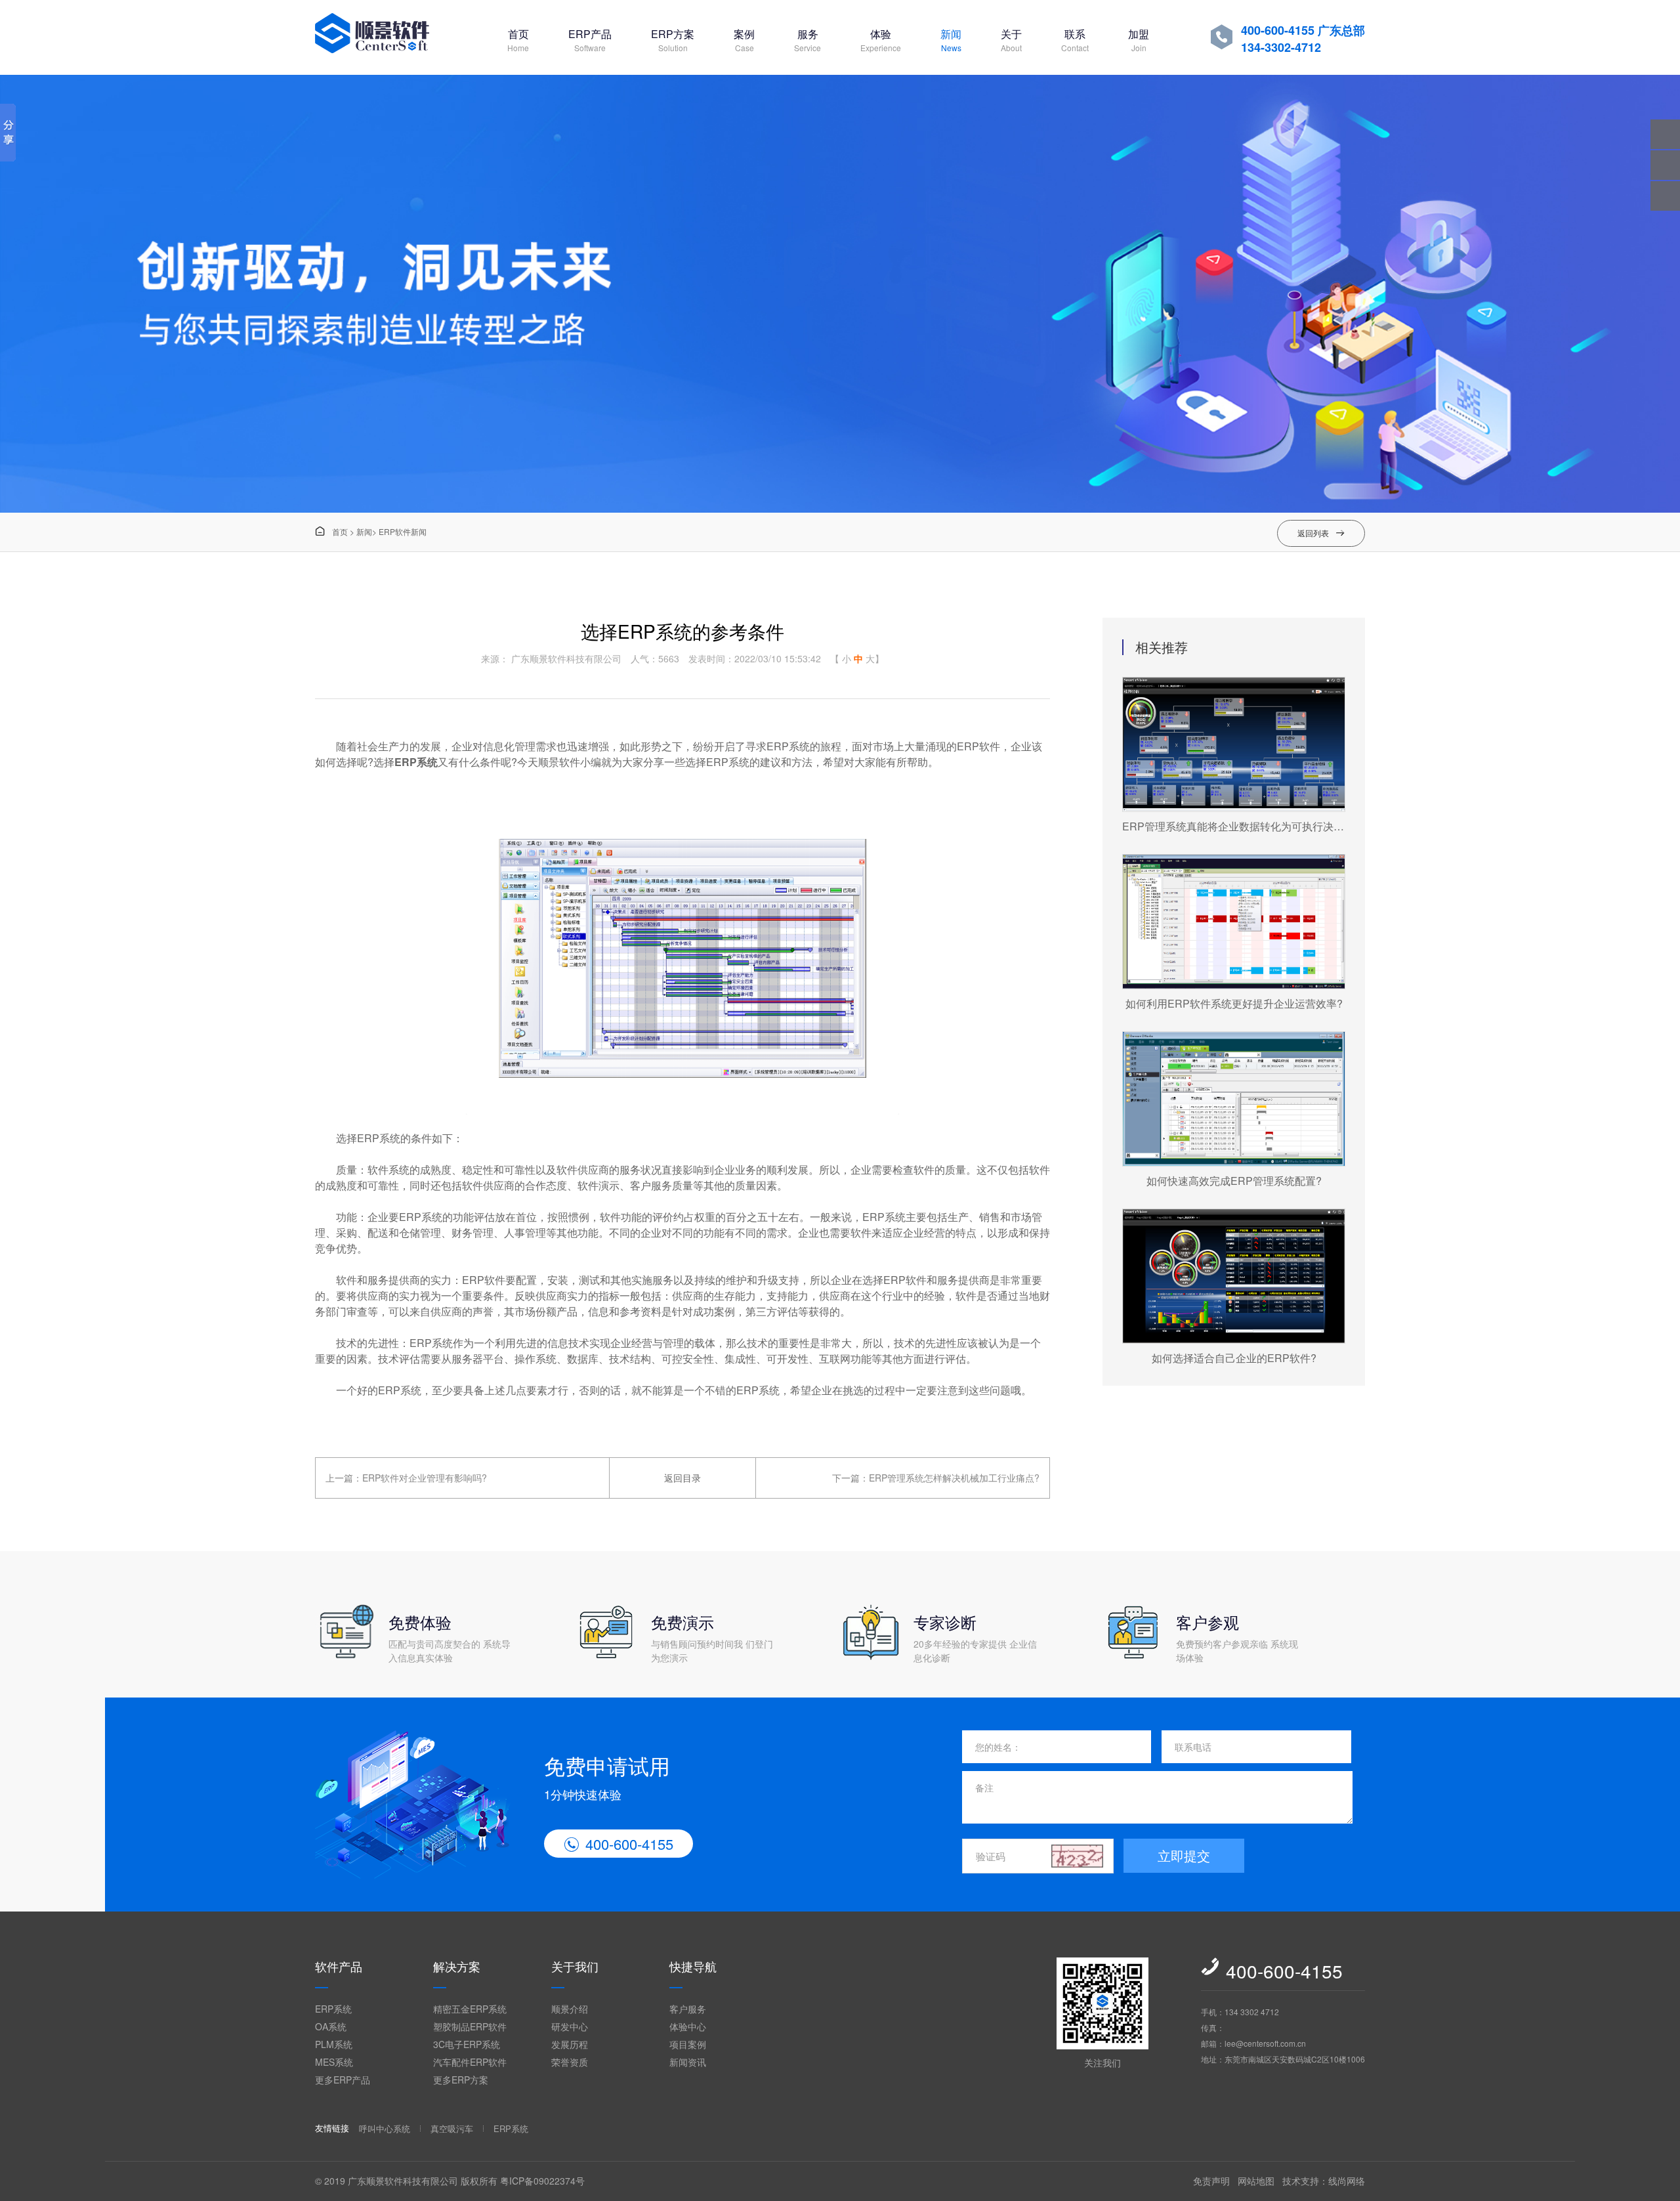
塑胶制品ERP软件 (470, 2026)
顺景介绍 (570, 2009)
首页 (518, 40)
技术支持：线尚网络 (1324, 2181)
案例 (744, 40)
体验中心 (688, 2026)
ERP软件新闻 (403, 531)
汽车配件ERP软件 (470, 2062)
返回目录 (682, 1478)
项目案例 (688, 2044)
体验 (881, 40)
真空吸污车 (452, 2128)
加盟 (1139, 40)
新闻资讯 (688, 2062)
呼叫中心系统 (385, 2128)
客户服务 (688, 2009)
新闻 (951, 40)
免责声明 (1211, 2181)
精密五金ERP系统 (470, 2009)
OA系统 (331, 2026)
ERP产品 (590, 40)
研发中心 (570, 2026)
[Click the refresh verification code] (1078, 1856)
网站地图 (1256, 2181)
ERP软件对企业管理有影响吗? (425, 1478)
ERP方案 (673, 40)
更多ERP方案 (461, 2080)
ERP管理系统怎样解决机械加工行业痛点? (954, 1478)
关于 (1011, 40)
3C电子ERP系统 (467, 2044)
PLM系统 (334, 2044)
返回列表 (1321, 533)
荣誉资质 (570, 2062)
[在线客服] (1665, 165)
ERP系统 (416, 762)
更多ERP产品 (343, 2080)
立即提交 (1184, 1855)
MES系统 (334, 2062)
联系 (1075, 40)
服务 (808, 40)
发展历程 (570, 2044)
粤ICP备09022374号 (542, 2181)
